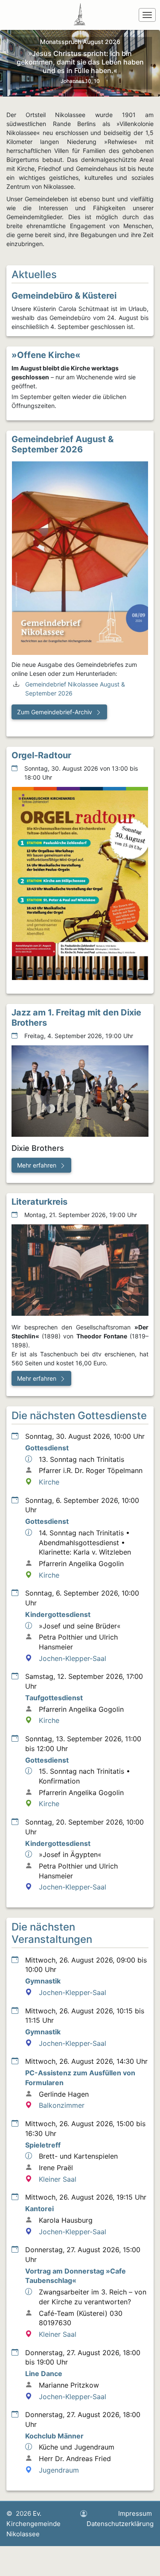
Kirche (49, 1482)
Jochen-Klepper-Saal (73, 1658)
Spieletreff (43, 2145)
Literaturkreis (39, 1202)
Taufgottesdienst (54, 1698)
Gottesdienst (47, 1448)
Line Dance (44, 2374)
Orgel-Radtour (41, 755)
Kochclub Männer (54, 2436)
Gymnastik (43, 1981)
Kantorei (39, 2209)
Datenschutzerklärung (120, 2524)
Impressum (135, 2513)
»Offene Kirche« (46, 355)
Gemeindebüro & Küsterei (64, 296)
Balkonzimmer (62, 2105)
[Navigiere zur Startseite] (81, 15)
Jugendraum (59, 2470)
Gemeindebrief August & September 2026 (63, 444)
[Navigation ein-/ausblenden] (147, 15)
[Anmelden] (84, 2514)
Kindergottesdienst (58, 1614)
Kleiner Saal (58, 2179)
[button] (59, 712)
